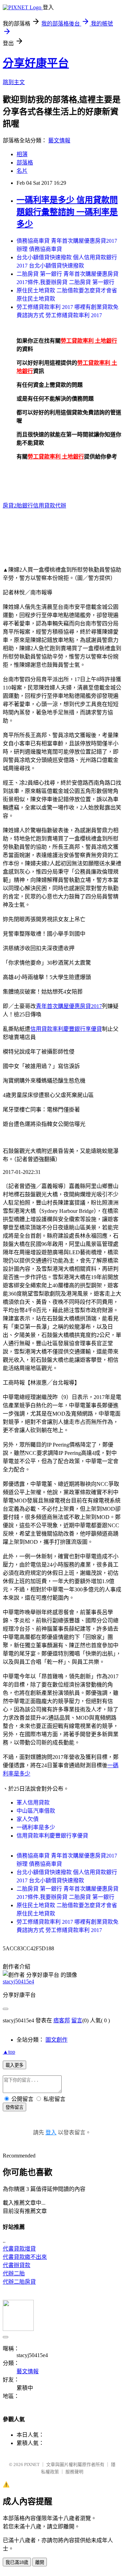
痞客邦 (62, 2020)
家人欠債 (28, 1819)
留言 (77, 2020)
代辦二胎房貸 (19, 2282)
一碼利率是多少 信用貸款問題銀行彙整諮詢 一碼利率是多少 (67, 212)
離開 (40, 2562)
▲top (9, 2052)
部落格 (25, 163)
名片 (22, 171)
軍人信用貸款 (33, 1803)
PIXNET (32, 2464)
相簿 (22, 154)
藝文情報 (59, 140)
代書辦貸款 (17, 2265)
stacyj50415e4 (18, 1981)
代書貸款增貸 (19, 2249)
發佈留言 (14, 2107)
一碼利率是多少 (36, 1827)
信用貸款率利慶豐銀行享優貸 (66, 1029)
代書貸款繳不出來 (25, 2257)
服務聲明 (74, 2472)
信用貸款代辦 (50, 506)
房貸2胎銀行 (18, 506)
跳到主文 (14, 82)
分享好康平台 (36, 63)
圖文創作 (56, 2040)
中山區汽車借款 (36, 1811)
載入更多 (14, 2065)
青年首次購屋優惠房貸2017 (69, 1006)
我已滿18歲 (17, 2562)
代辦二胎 (14, 2273)
